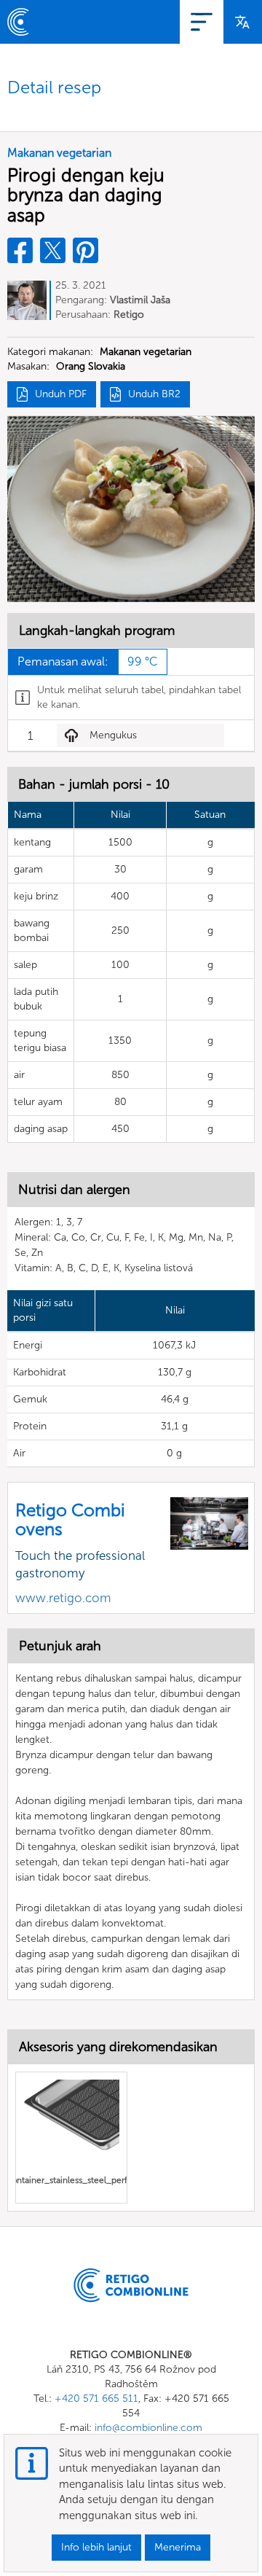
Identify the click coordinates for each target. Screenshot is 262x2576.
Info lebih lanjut (96, 2547)
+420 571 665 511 (96, 2399)
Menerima (178, 2547)
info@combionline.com (148, 2428)
